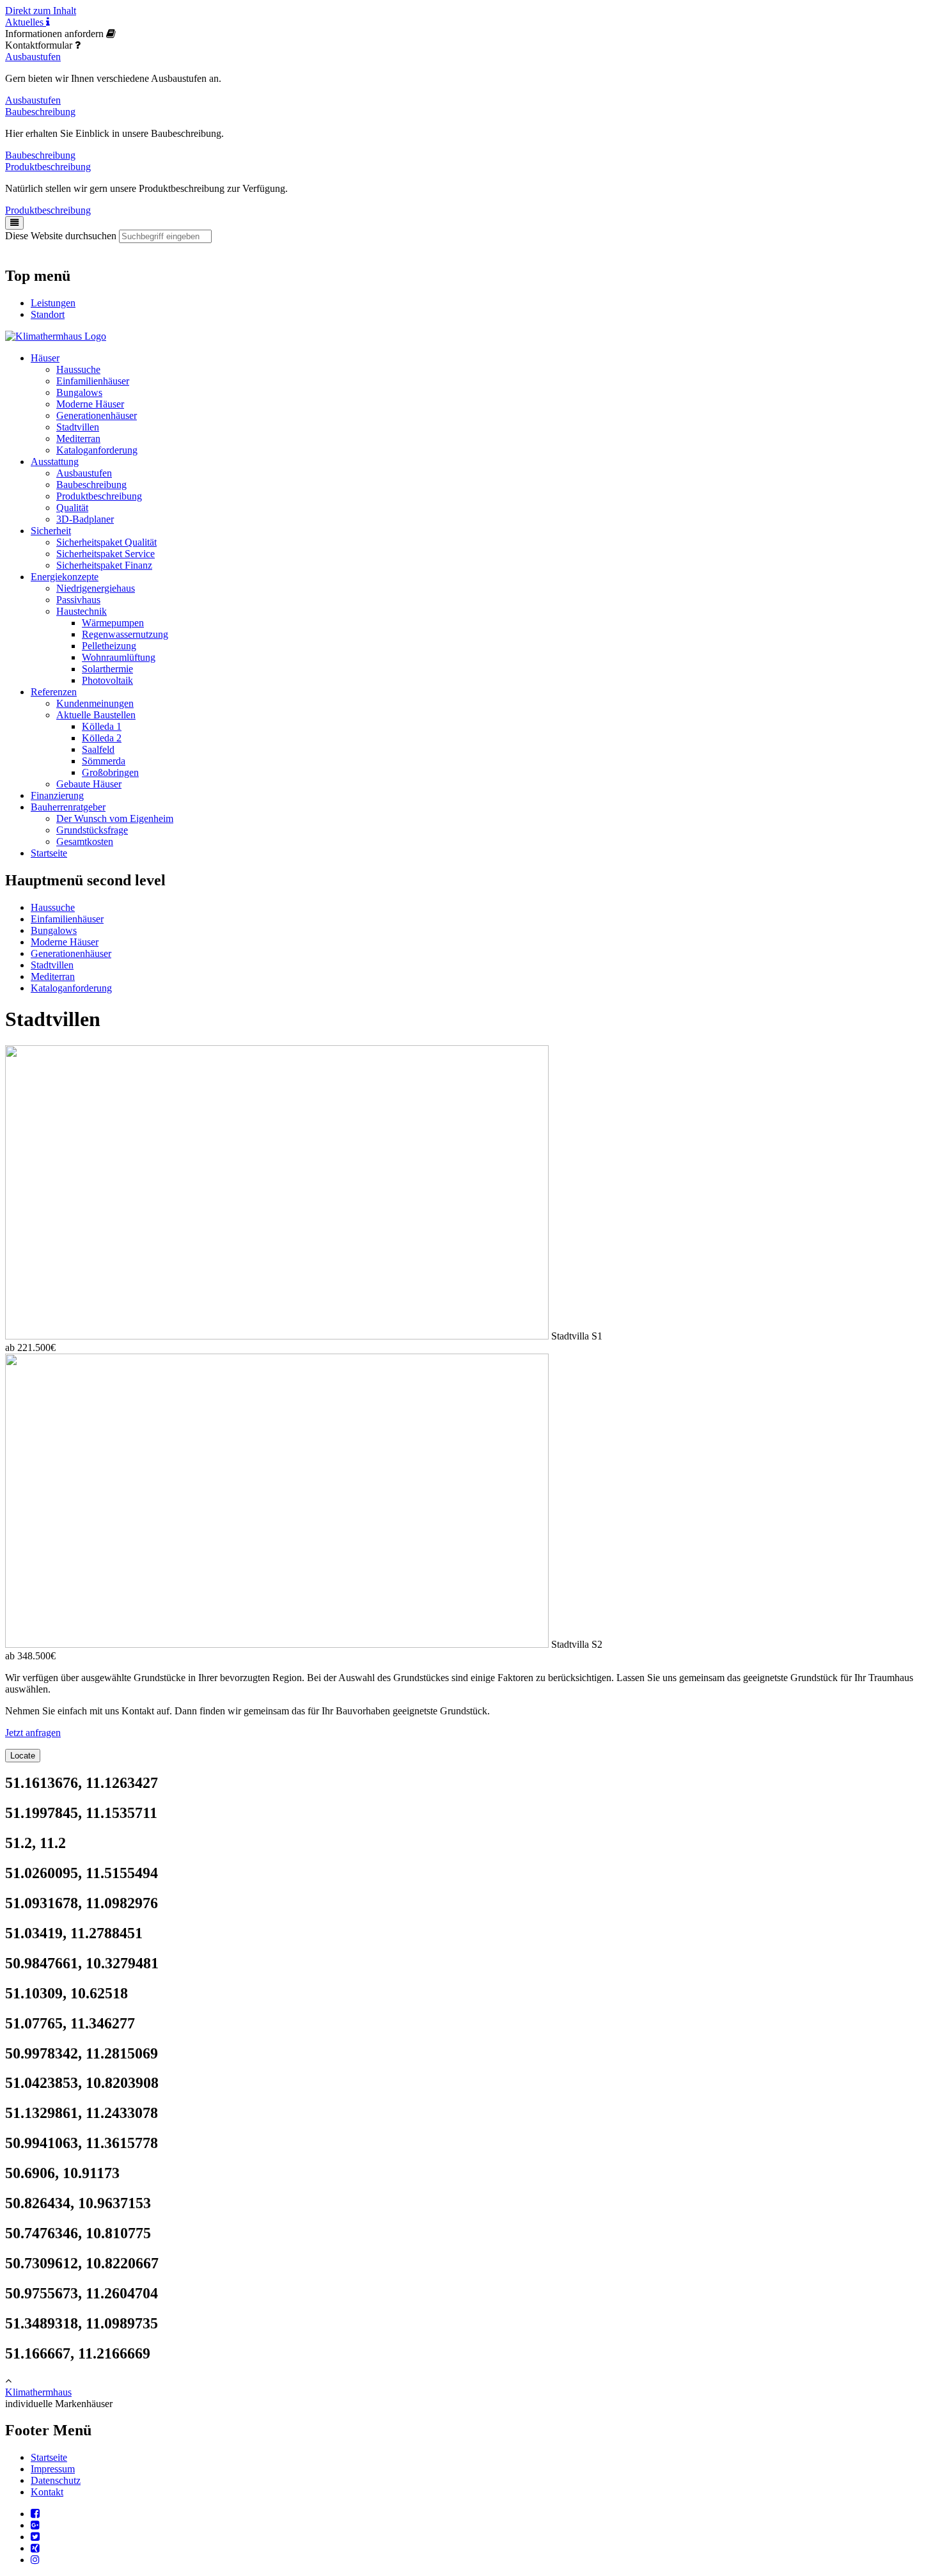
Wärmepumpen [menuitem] (113, 623)
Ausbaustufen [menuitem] (84, 473)
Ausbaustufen (33, 57)
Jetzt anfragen (33, 1733)
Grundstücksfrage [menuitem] (92, 830)
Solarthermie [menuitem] (107, 669)
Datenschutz (56, 2480)
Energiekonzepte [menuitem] (65, 577)
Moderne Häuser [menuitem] (90, 404)
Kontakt (47, 2492)
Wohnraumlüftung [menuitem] (119, 657)
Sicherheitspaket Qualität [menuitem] (106, 542)
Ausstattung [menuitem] (55, 462)
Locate (23, 1756)
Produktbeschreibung (48, 167)
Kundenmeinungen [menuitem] (95, 703)
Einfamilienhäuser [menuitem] (93, 381)
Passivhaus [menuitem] (78, 600)
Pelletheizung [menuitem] (109, 646)
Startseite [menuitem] (49, 853)
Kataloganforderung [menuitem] (97, 450)
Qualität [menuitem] (72, 508)
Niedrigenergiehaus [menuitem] (96, 588)
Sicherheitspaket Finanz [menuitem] (104, 565)
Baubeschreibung (40, 112)
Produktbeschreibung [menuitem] (99, 496)
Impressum (53, 2469)
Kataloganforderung (71, 988)
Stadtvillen (52, 965)
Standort (48, 314)
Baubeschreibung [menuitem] (91, 485)
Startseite (49, 2457)
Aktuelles (26, 22)
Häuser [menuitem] (45, 358)
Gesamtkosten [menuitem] (85, 842)
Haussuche (53, 907)
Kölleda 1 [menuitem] (102, 726)
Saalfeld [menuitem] (98, 749)
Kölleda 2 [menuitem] (102, 738)
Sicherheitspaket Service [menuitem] (106, 554)
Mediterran (53, 976)
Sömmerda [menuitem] (104, 761)
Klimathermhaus (38, 2392)
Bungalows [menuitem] (79, 392)
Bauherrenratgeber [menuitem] (68, 807)
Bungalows (54, 930)
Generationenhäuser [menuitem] (97, 415)
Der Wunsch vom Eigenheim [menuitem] (115, 818)
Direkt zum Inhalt (41, 11)
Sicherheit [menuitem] (51, 531)
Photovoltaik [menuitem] (107, 680)
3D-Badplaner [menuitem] (85, 519)
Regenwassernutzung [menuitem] (125, 634)
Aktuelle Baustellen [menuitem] (96, 715)
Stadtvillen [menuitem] (78, 427)
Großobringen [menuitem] (110, 772)
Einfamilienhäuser (67, 919)
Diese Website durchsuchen (61, 236)
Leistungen (53, 303)
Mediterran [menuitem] (78, 439)
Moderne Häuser (65, 942)
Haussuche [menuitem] (78, 369)
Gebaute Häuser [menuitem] (89, 784)
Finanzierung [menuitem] (57, 795)
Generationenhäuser (71, 953)
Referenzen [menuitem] (54, 692)
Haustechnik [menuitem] (82, 611)
